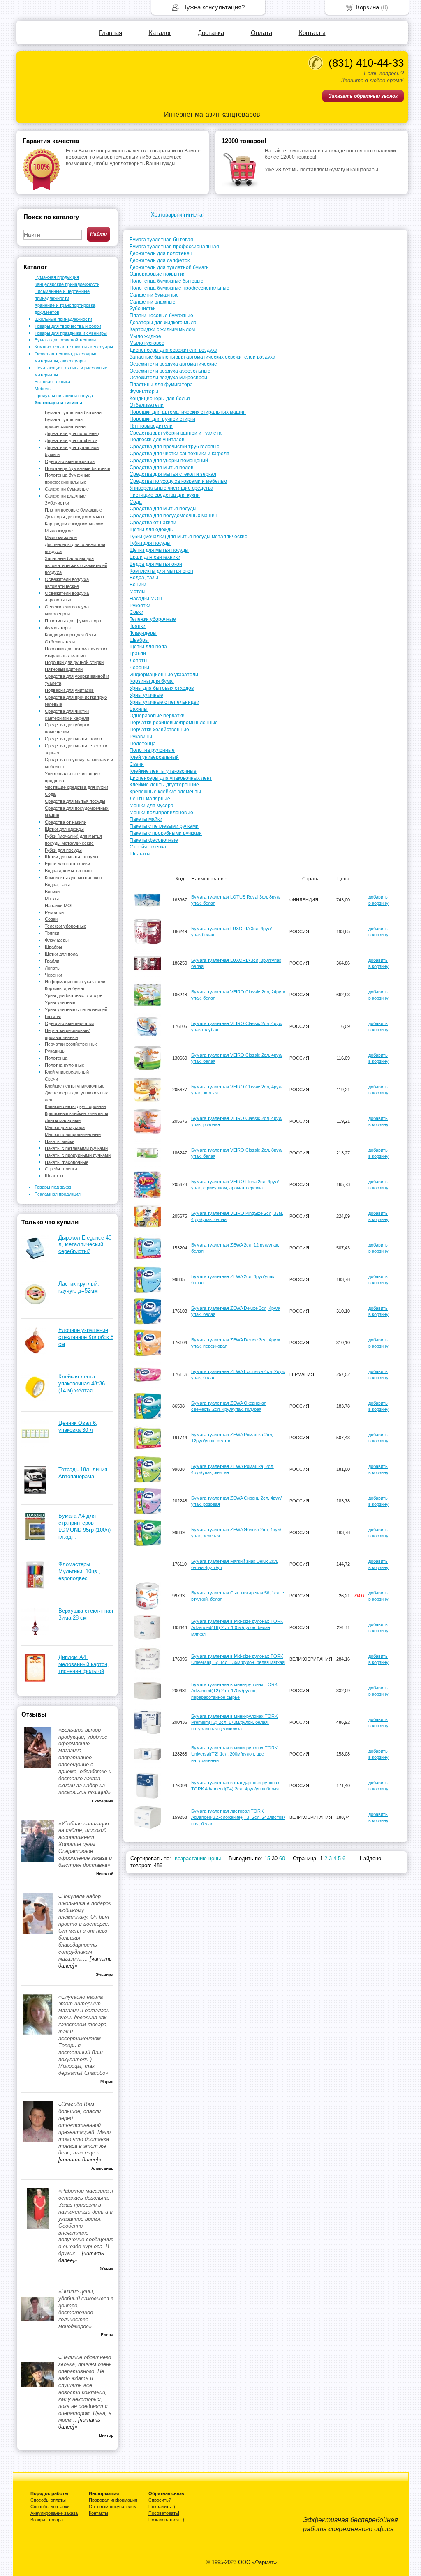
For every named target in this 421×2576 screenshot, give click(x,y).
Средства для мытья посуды (163, 509)
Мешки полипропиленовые (161, 813)
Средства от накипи (153, 523)
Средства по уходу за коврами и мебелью (178, 481)
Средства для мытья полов (161, 468)
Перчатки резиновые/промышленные (174, 723)
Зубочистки (143, 309)
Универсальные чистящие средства (171, 488)
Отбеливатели (147, 405)
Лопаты (139, 661)
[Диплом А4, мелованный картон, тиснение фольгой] (35, 1680)
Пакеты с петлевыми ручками (164, 826)
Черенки (139, 668)
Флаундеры (143, 633)
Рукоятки (140, 606)
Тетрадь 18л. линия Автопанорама (83, 1473)
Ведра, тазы (144, 578)
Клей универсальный (154, 757)
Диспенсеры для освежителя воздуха (173, 350)
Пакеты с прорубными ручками (166, 833)
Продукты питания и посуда (64, 396)
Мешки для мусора (152, 806)
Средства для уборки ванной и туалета (176, 433)
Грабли (138, 654)
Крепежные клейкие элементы (165, 792)
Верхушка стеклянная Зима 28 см (86, 1614)
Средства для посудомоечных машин (173, 516)
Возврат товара (47, 2520)
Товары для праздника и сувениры (71, 333)
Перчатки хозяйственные (159, 730)
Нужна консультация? (213, 7)
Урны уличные (146, 695)
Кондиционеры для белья (160, 399)
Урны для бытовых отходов (162, 688)
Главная (111, 33)
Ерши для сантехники (155, 557)
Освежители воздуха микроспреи (168, 378)
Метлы (138, 592)
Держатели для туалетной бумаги (169, 267)
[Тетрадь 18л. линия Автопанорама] (35, 1492)
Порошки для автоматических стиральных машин (188, 412)
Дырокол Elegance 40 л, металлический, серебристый (85, 1245)
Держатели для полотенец (161, 253)
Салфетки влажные (153, 302)
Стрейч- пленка (148, 847)
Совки (136, 612)
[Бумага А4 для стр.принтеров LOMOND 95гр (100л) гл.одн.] (35, 1538)
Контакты (312, 33)
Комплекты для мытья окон (161, 571)
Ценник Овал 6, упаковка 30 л (78, 1426)
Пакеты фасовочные (154, 840)
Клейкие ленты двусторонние (164, 785)
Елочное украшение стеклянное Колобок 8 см (86, 1337)
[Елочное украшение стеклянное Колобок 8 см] (35, 1353)
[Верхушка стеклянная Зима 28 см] (35, 1633)
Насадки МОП (146, 599)
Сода (136, 502)
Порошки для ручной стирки (162, 419)
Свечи (137, 764)
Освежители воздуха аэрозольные (170, 371)
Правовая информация (113, 2500)
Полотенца (143, 744)
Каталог (160, 33)
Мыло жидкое (145, 336)
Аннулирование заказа (54, 2513)
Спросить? (160, 2500)
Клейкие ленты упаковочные (163, 771)
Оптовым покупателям (113, 2507)
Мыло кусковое (147, 343)
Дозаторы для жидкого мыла (163, 323)
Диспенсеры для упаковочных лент (171, 778)
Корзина (368, 7)
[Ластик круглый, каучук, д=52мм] (35, 1306)
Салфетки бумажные (154, 295)
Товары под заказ (53, 1187)
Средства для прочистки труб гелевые (175, 447)
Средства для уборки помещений (169, 461)
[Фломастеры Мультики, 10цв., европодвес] (35, 1587)
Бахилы (139, 709)
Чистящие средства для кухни (165, 495)
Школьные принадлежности (63, 319)
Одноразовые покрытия (158, 274)
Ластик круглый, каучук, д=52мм (79, 1287)
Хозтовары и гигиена (177, 215)
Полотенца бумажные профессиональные (179, 288)
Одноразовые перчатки (157, 716)
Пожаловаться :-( (167, 2520)
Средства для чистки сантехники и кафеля (179, 454)
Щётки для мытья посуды (159, 550)
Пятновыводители (151, 426)
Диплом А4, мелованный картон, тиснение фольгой (84, 1664)
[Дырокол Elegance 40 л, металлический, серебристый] (35, 1260)
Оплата (261, 33)
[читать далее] (78, 2160)
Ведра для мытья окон (156, 564)
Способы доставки (50, 2507)
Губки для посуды (150, 543)
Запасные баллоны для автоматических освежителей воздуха (202, 357)
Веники (138, 585)
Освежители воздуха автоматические (173, 364)
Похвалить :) (162, 2507)
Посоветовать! (164, 2513)
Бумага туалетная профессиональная (174, 247)
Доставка (211, 33)
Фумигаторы (144, 392)
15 (267, 1858)
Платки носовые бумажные (161, 316)
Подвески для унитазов (157, 440)
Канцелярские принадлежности (67, 284)
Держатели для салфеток (160, 260)
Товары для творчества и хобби (68, 326)
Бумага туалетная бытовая (161, 240)
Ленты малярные (150, 799)
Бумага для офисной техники (65, 340)
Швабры (139, 640)
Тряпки (138, 626)
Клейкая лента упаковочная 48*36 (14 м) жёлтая (82, 1384)
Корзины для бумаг (152, 681)
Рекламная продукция (58, 1194)
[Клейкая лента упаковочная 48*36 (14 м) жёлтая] (35, 1399)
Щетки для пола (148, 647)
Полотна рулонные (152, 750)
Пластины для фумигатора (161, 385)
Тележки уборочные (153, 619)
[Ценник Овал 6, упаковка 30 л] (35, 1446)
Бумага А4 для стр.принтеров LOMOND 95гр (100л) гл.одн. (84, 1526)
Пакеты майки (146, 819)
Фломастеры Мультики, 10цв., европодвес (79, 1571)
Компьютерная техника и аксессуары (74, 347)
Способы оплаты (48, 2500)
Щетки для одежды (152, 530)
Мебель (43, 389)
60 (282, 1858)
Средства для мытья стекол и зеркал (173, 474)
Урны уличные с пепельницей (164, 702)
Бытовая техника (52, 382)
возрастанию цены (198, 1858)
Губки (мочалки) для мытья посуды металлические (189, 537)
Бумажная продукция (57, 277)
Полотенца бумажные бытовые (167, 281)
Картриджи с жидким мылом (162, 329)
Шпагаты (140, 854)
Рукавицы (141, 737)
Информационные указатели (164, 675)
